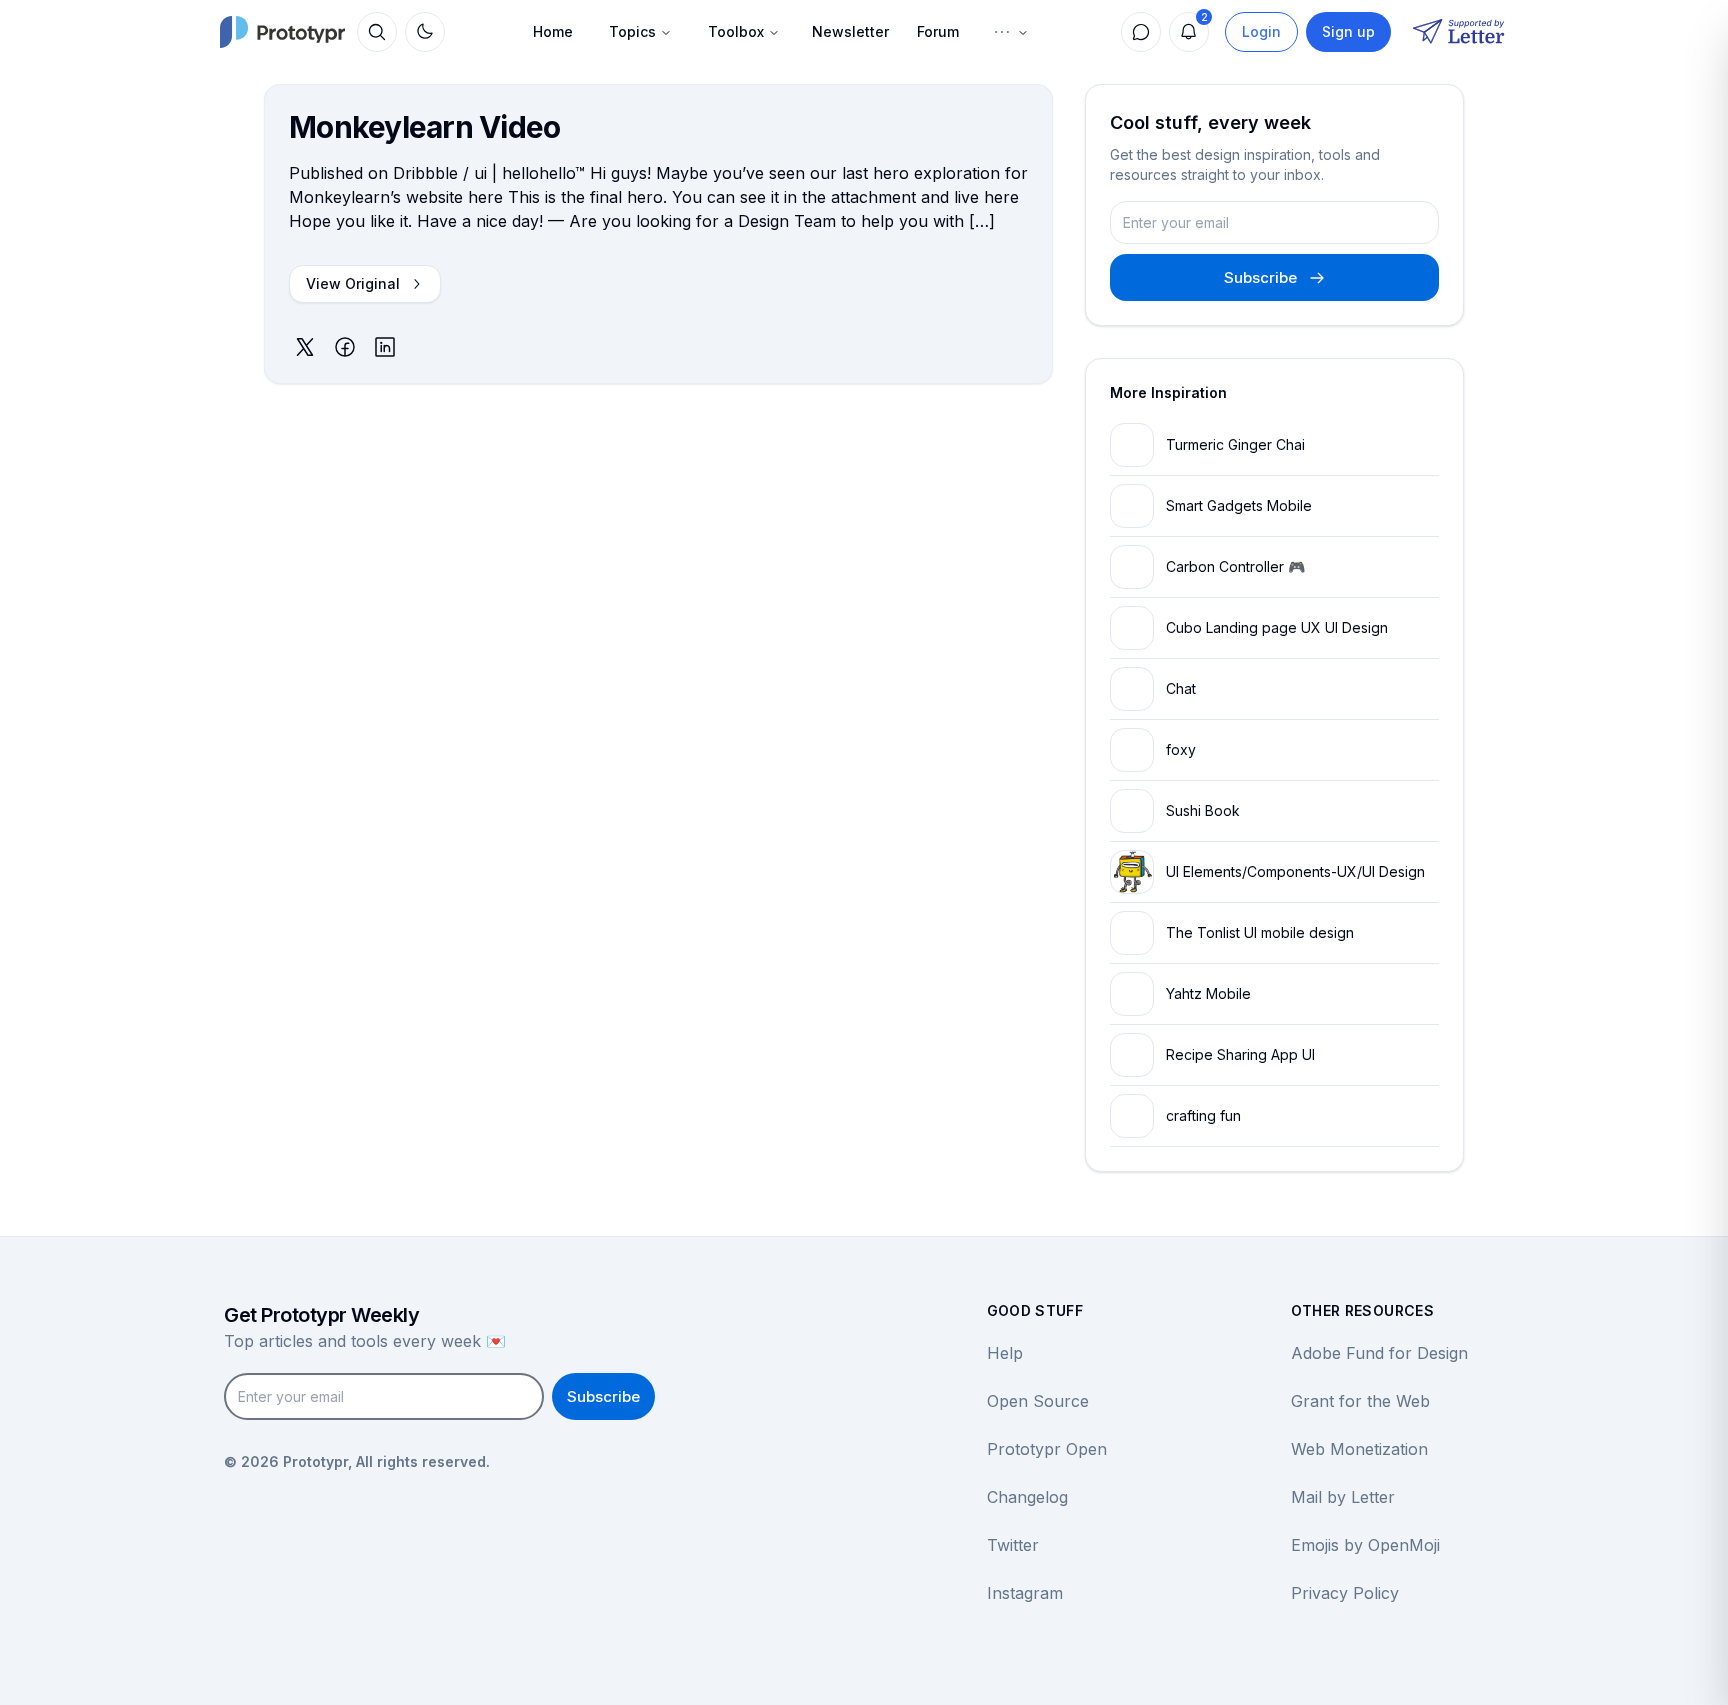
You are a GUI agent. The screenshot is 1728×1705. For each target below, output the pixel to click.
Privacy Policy (1345, 1593)
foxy (1181, 749)
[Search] (377, 32)
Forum (938, 31)
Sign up (1348, 31)
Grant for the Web (1360, 1401)
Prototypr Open (1047, 1449)
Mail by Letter (1343, 1497)
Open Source (1038, 1401)
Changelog (1027, 1497)
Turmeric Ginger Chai (1235, 444)
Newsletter (850, 31)
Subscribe (1260, 277)
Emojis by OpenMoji (1365, 1545)
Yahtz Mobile (1208, 993)
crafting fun (1203, 1115)
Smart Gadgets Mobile (1239, 505)
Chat (1181, 688)
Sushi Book (1203, 810)
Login (1261, 31)
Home (553, 31)
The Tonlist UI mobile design (1260, 932)
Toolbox (736, 31)
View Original (353, 283)
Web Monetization (1359, 1449)
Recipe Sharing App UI (1240, 1054)
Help (1005, 1353)
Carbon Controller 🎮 (1235, 566)
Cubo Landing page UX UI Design (1277, 627)
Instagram (1025, 1593)
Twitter (1013, 1545)
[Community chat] (1141, 32)
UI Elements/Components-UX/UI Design (1295, 871)
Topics (632, 31)
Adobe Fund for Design (1379, 1353)
